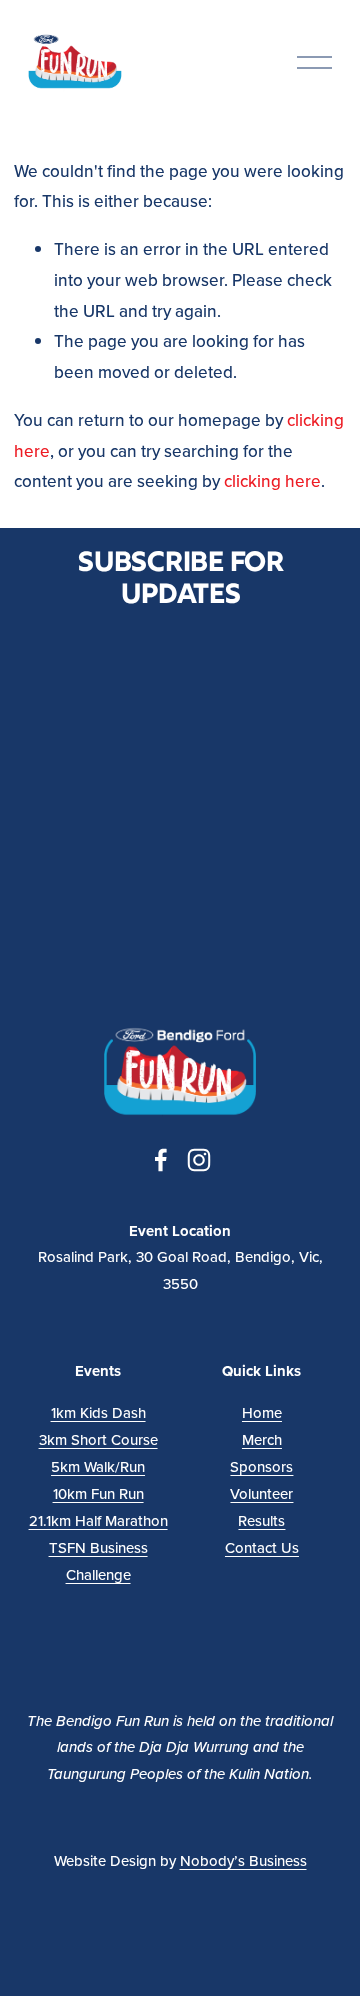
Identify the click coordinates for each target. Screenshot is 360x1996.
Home (262, 1412)
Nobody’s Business (243, 1860)
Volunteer (261, 1493)
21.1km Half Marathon (98, 1520)
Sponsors (261, 1466)
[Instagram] (199, 1160)
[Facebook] (161, 1160)
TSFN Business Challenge (98, 1561)
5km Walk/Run (98, 1466)
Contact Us (262, 1547)
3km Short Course (98, 1439)
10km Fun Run (98, 1493)
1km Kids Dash (98, 1412)
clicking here (272, 481)
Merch (262, 1439)
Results (261, 1520)
